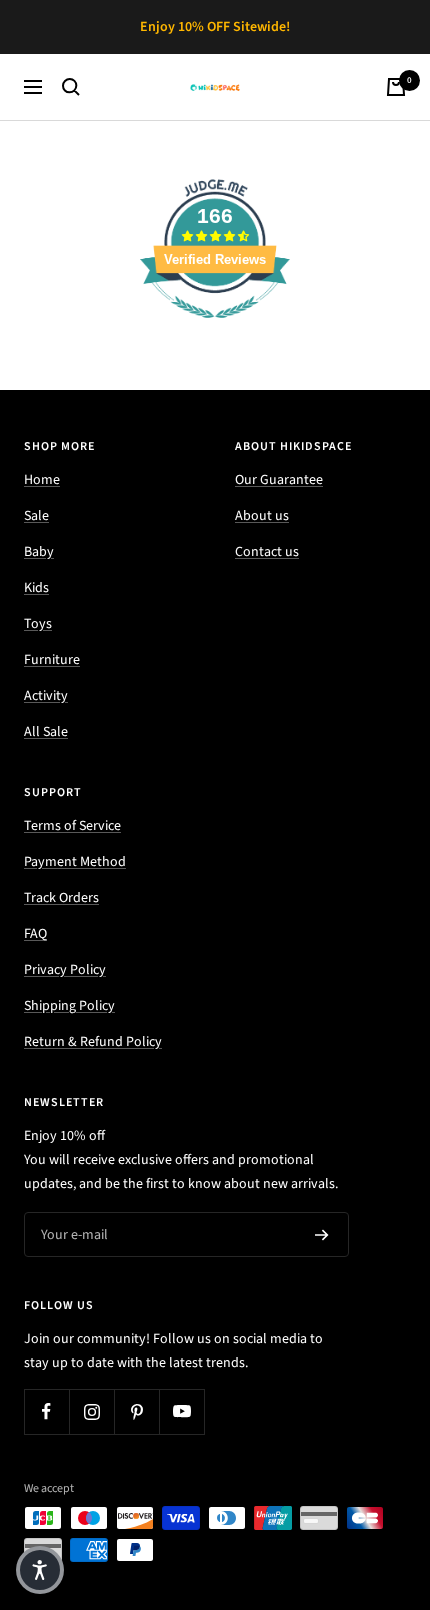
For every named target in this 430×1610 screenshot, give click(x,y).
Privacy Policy (65, 970)
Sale (36, 516)
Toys (38, 624)
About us (262, 516)
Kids (36, 588)
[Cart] (396, 87)
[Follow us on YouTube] (181, 1411)
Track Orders (61, 898)
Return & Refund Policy (93, 1042)
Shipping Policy (69, 1006)
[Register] (322, 1235)
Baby (39, 552)
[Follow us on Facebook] (46, 1411)
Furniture (52, 660)
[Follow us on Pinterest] (136, 1411)
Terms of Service (72, 826)
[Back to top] (374, 1478)
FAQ (35, 934)
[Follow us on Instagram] (91, 1411)
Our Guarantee (279, 480)
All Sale (46, 732)
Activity (46, 696)
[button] (40, 1570)
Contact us (267, 552)
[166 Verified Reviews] (215, 330)
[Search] (71, 87)
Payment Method (75, 862)
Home (42, 480)
